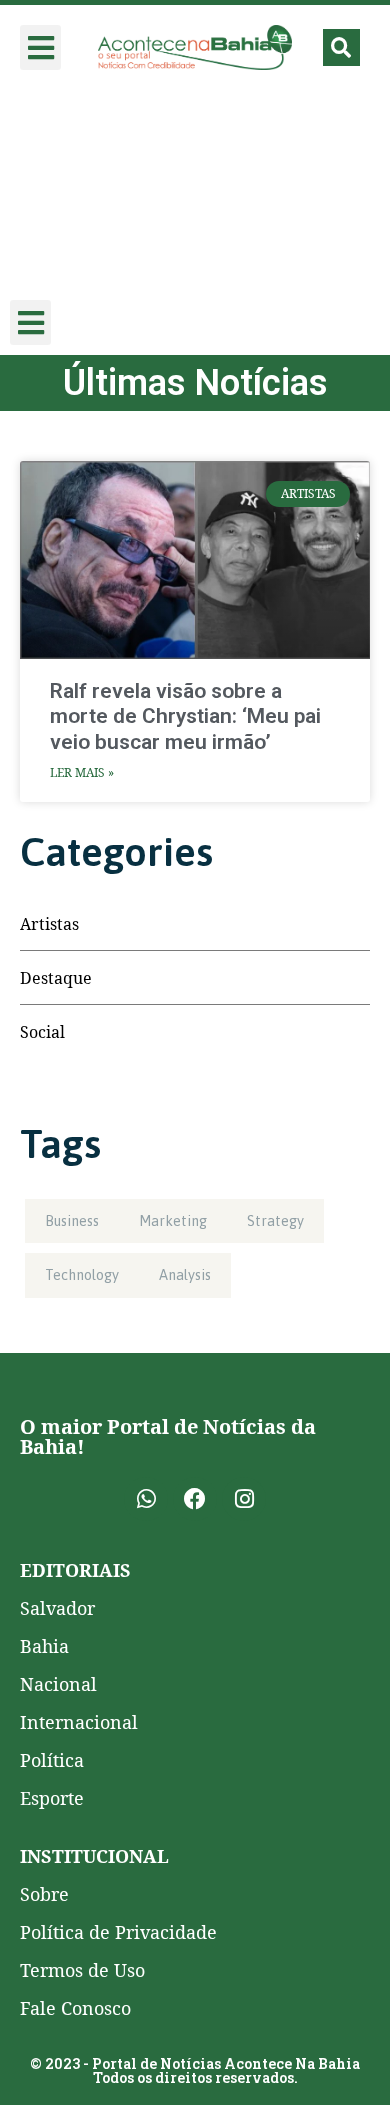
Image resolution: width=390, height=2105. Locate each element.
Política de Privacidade (118, 1932)
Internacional (79, 1722)
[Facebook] (195, 1499)
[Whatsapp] (146, 1499)
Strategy (275, 1221)
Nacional (58, 1684)
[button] (40, 47)
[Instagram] (244, 1499)
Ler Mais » (82, 772)
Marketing (173, 1221)
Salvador (57, 1608)
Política (52, 1760)
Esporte (52, 1798)
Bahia (44, 1646)
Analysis (185, 1275)
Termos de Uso (82, 1970)
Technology (82, 1275)
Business (72, 1221)
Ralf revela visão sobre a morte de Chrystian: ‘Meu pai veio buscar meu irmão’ (185, 716)
